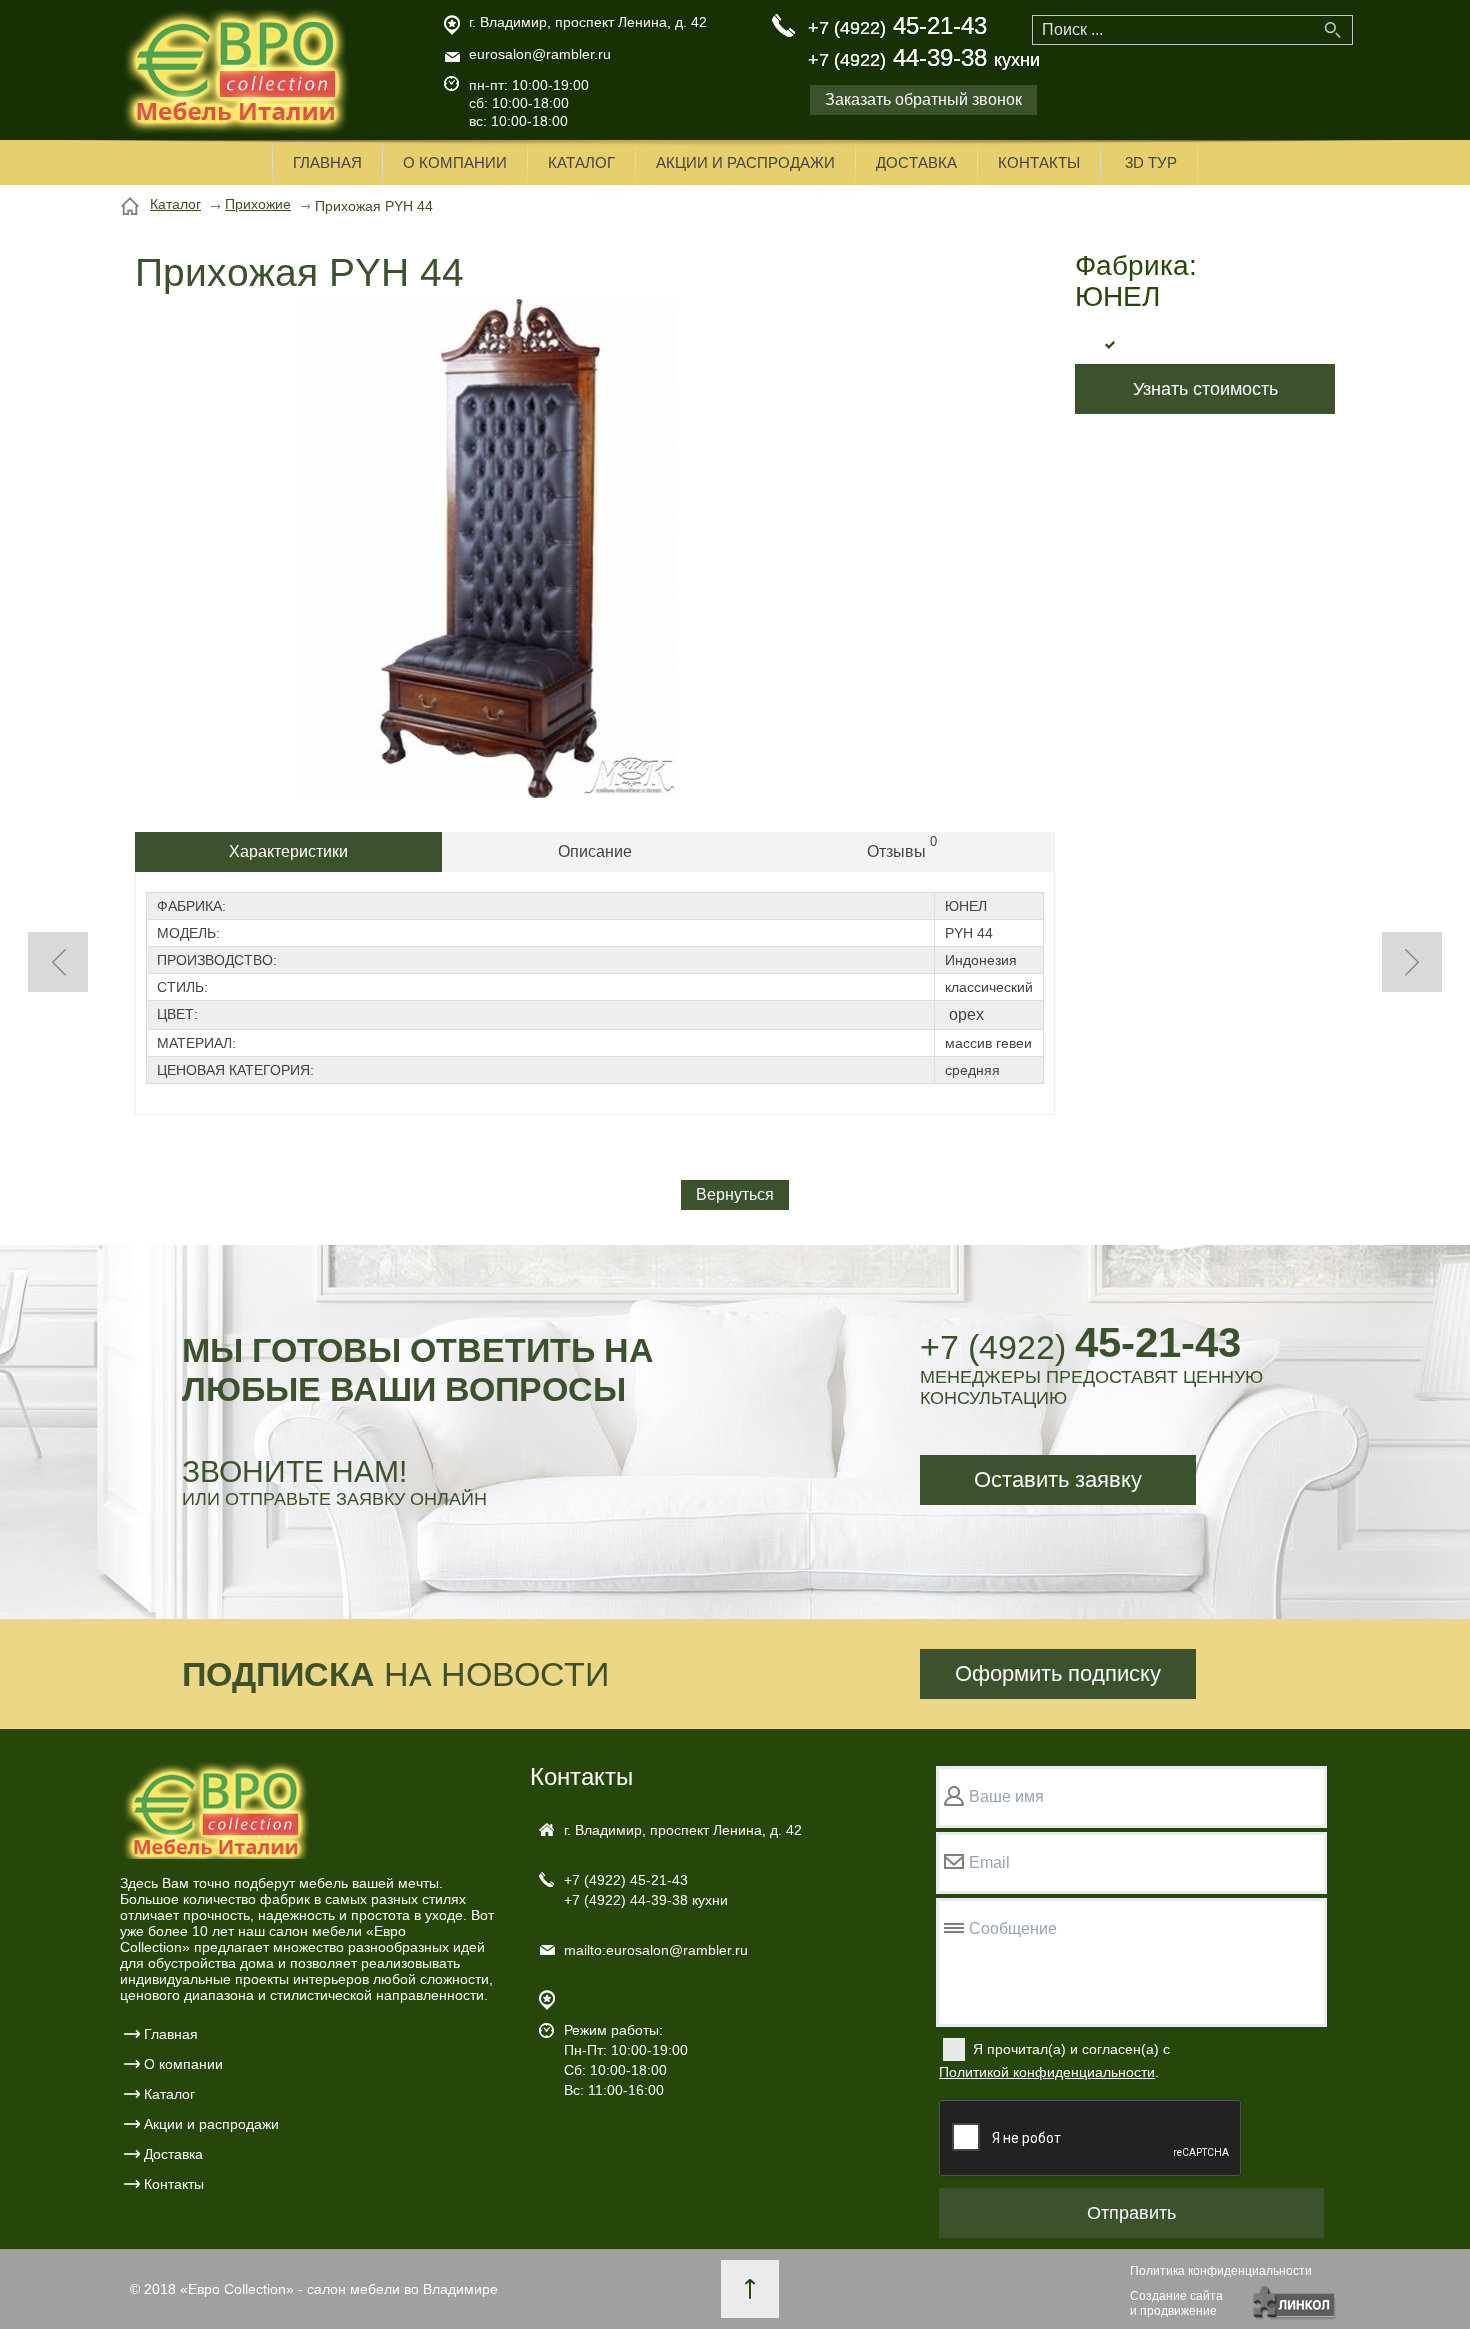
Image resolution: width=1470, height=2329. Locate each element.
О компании (455, 162)
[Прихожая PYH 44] (490, 793)
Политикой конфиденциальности (1047, 2072)
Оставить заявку (1058, 1479)
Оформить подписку (1058, 1673)
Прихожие (258, 204)
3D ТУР (1151, 162)
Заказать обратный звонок (923, 99)
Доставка (916, 162)
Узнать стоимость (1205, 389)
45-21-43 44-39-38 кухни (646, 1890)
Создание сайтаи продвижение (1176, 2303)
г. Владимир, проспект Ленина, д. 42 (588, 22)
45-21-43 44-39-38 (924, 41)
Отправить (1131, 2213)
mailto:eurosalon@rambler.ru (656, 1950)
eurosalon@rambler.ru (540, 54)
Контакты (1039, 162)
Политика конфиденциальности (1221, 2271)
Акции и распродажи (745, 162)
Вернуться (735, 1194)
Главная (327, 162)
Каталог (581, 162)
